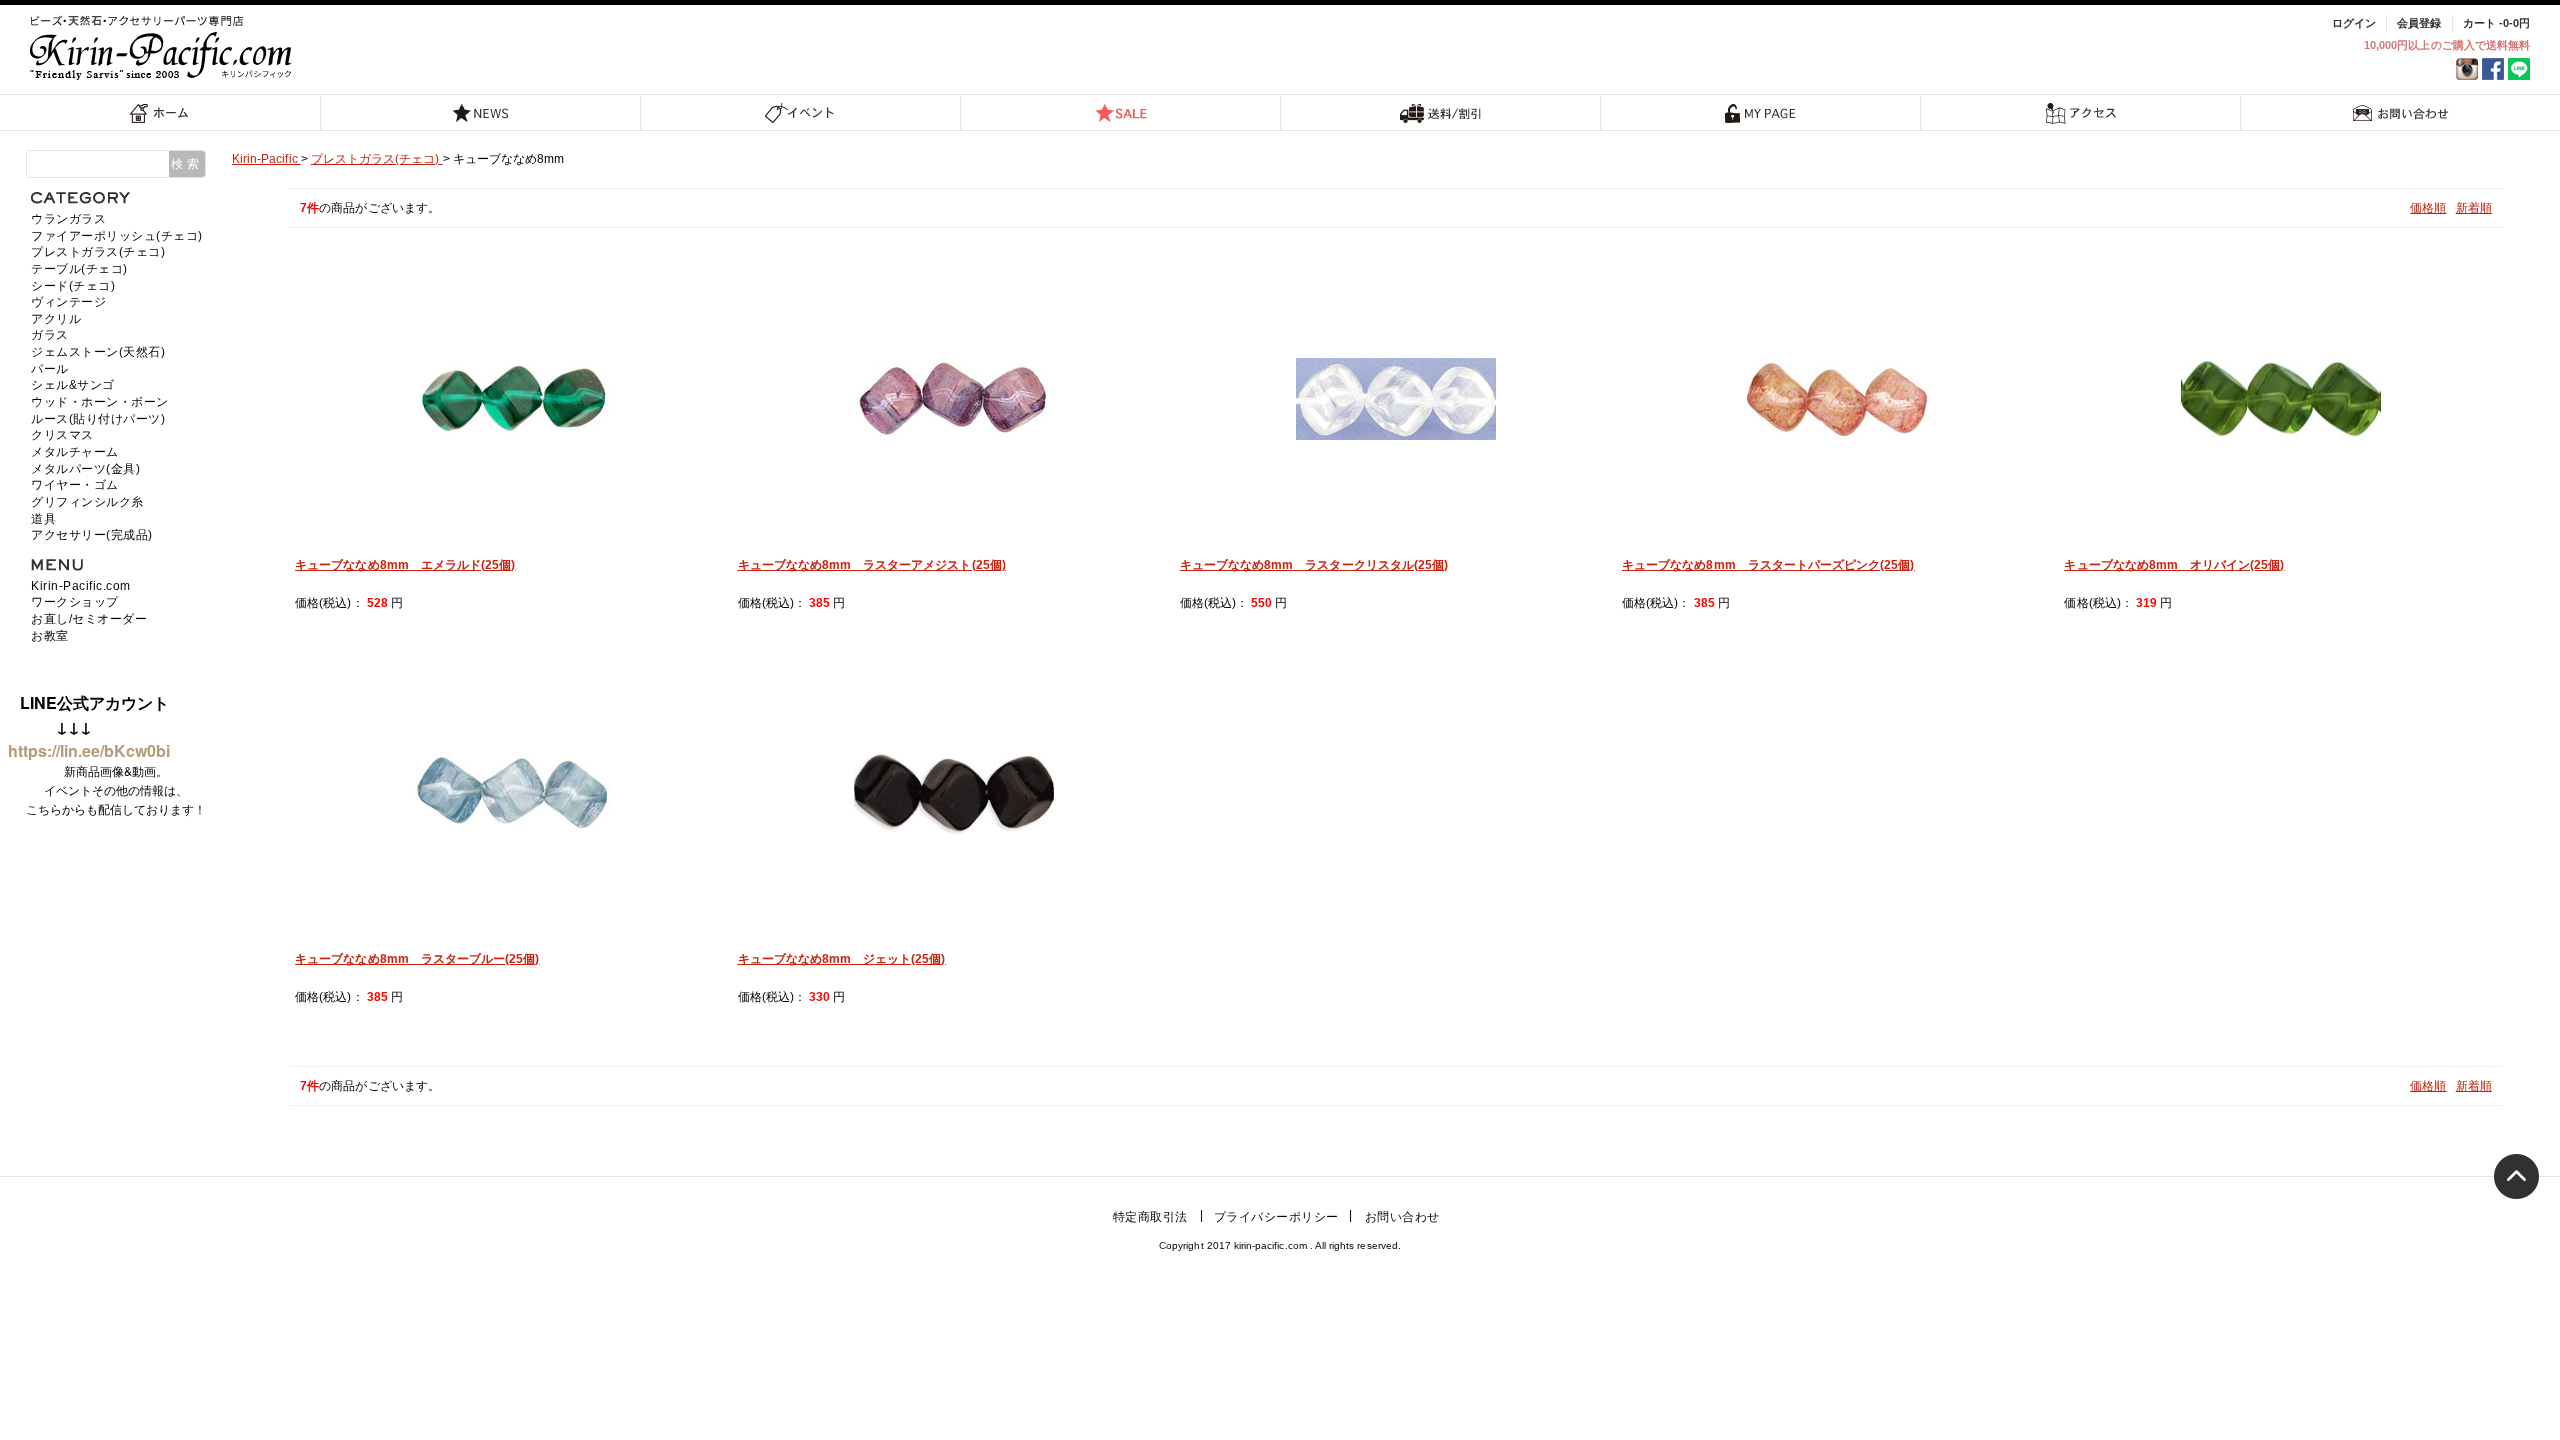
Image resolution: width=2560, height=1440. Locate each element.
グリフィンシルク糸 (87, 502)
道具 (43, 519)
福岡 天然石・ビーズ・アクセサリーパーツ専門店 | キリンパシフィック (164, 47)
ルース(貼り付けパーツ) (98, 419)
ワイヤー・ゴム (75, 485)
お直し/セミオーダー (89, 619)
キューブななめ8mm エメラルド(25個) (405, 565)
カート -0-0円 (2496, 23)
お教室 (50, 636)
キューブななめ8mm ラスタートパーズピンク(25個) (1768, 565)
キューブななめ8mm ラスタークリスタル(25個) (1314, 565)
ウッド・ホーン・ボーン (100, 402)
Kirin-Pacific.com (81, 586)
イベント (800, 112)
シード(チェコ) (73, 286)
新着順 (2474, 208)
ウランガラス (68, 219)
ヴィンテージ (68, 302)
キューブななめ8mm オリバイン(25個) (2174, 565)
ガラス (50, 335)
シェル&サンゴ (73, 385)
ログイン (2354, 23)
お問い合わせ (2401, 112)
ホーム (160, 112)
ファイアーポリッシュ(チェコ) (117, 236)
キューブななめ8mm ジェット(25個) (842, 959)
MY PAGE (1761, 112)
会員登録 (2419, 23)
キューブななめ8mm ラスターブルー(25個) (417, 959)
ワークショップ (75, 602)
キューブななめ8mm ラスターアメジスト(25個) (872, 565)
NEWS (481, 112)
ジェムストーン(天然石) (98, 352)
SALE (1121, 112)
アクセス (2080, 112)
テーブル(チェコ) (79, 269)
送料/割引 (1441, 112)
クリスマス (62, 435)
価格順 (2428, 208)
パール (50, 369)
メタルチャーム (75, 452)
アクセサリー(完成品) (92, 535)
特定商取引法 (1150, 1217)
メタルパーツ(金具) (85, 469)
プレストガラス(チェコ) (98, 252)
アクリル (56, 319)
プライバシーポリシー (1276, 1217)
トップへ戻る (2516, 1176)
